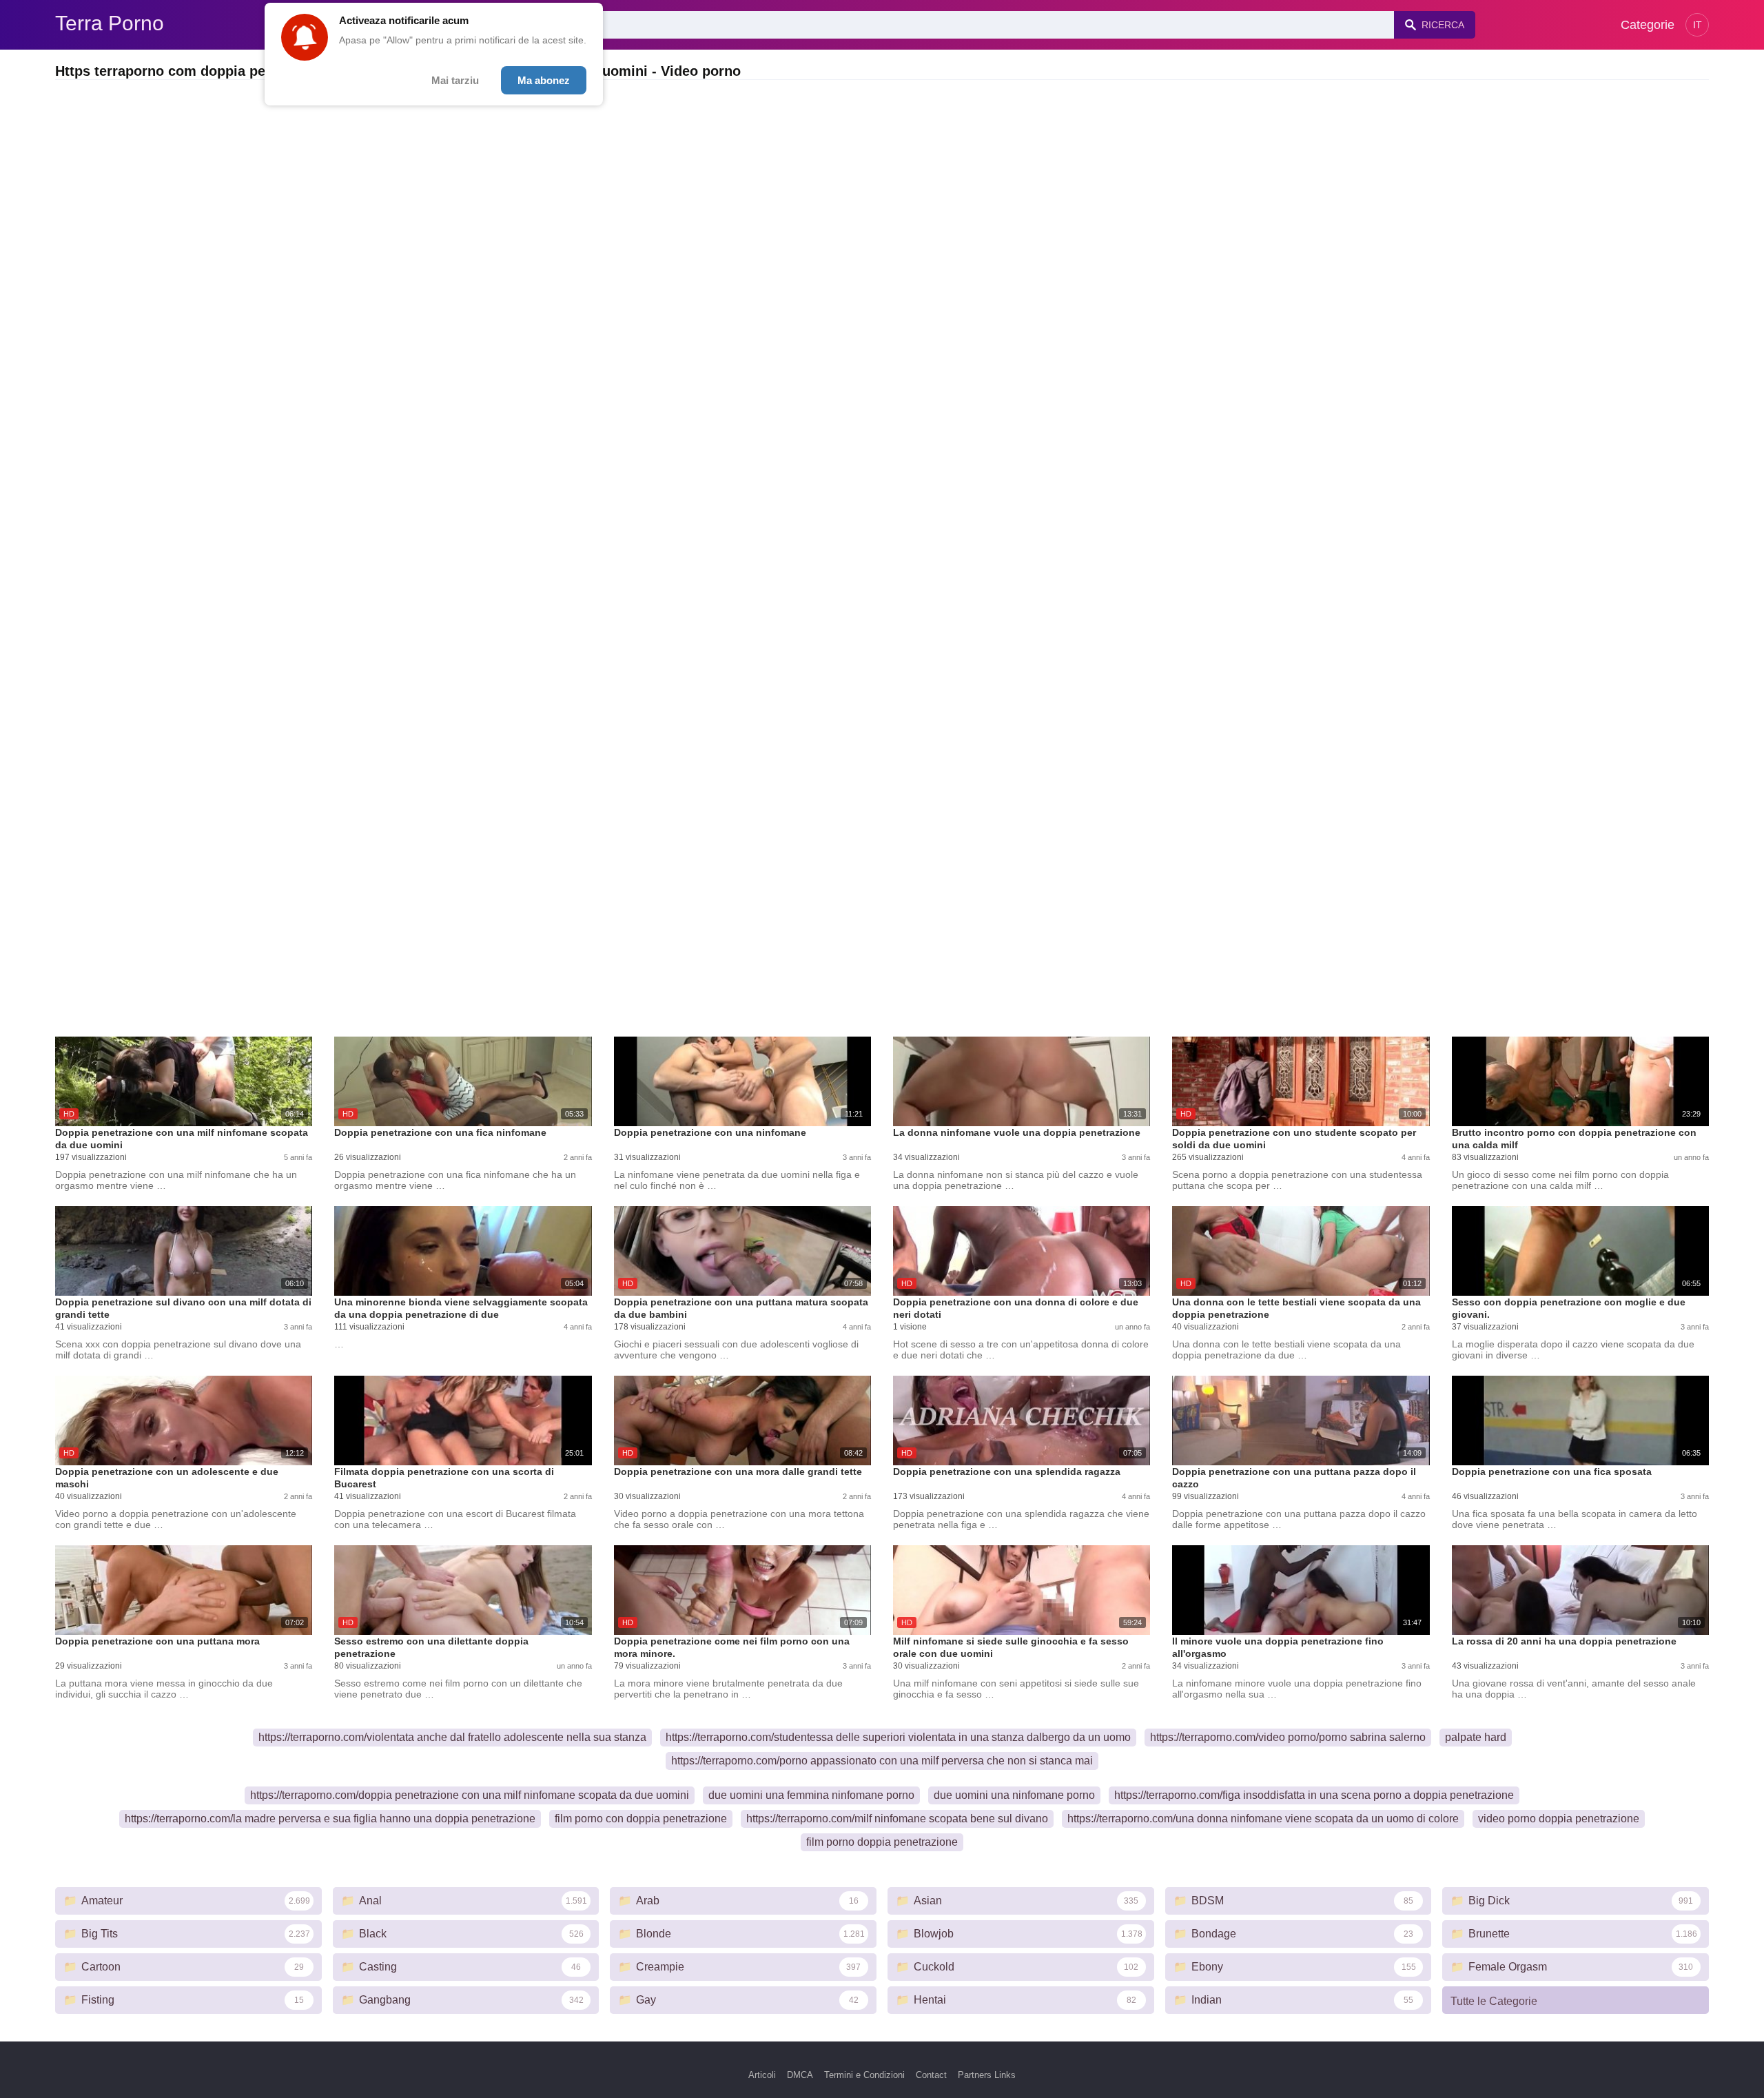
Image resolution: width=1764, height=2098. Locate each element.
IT (1698, 25)
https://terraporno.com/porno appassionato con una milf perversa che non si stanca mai (882, 1761)
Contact (931, 2075)
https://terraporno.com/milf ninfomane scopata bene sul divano (897, 1819)
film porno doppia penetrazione (882, 1842)
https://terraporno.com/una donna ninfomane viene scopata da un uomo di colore (1263, 1819)
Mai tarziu (455, 80)
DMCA (800, 2075)
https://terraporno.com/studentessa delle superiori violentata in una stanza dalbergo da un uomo (898, 1737)
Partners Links (987, 2075)
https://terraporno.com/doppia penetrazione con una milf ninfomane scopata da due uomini (470, 1795)
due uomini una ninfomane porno (1014, 1795)
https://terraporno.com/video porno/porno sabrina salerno (1288, 1737)
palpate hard (1476, 1737)
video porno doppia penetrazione (1559, 1819)
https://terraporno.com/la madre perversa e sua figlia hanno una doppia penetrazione (330, 1819)
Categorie (1648, 25)
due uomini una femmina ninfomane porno (811, 1795)
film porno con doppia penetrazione (641, 1819)
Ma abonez (544, 80)
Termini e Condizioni (864, 2075)
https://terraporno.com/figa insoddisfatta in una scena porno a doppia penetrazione (1314, 1795)
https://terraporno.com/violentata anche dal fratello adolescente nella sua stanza (452, 1737)
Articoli (762, 2075)
